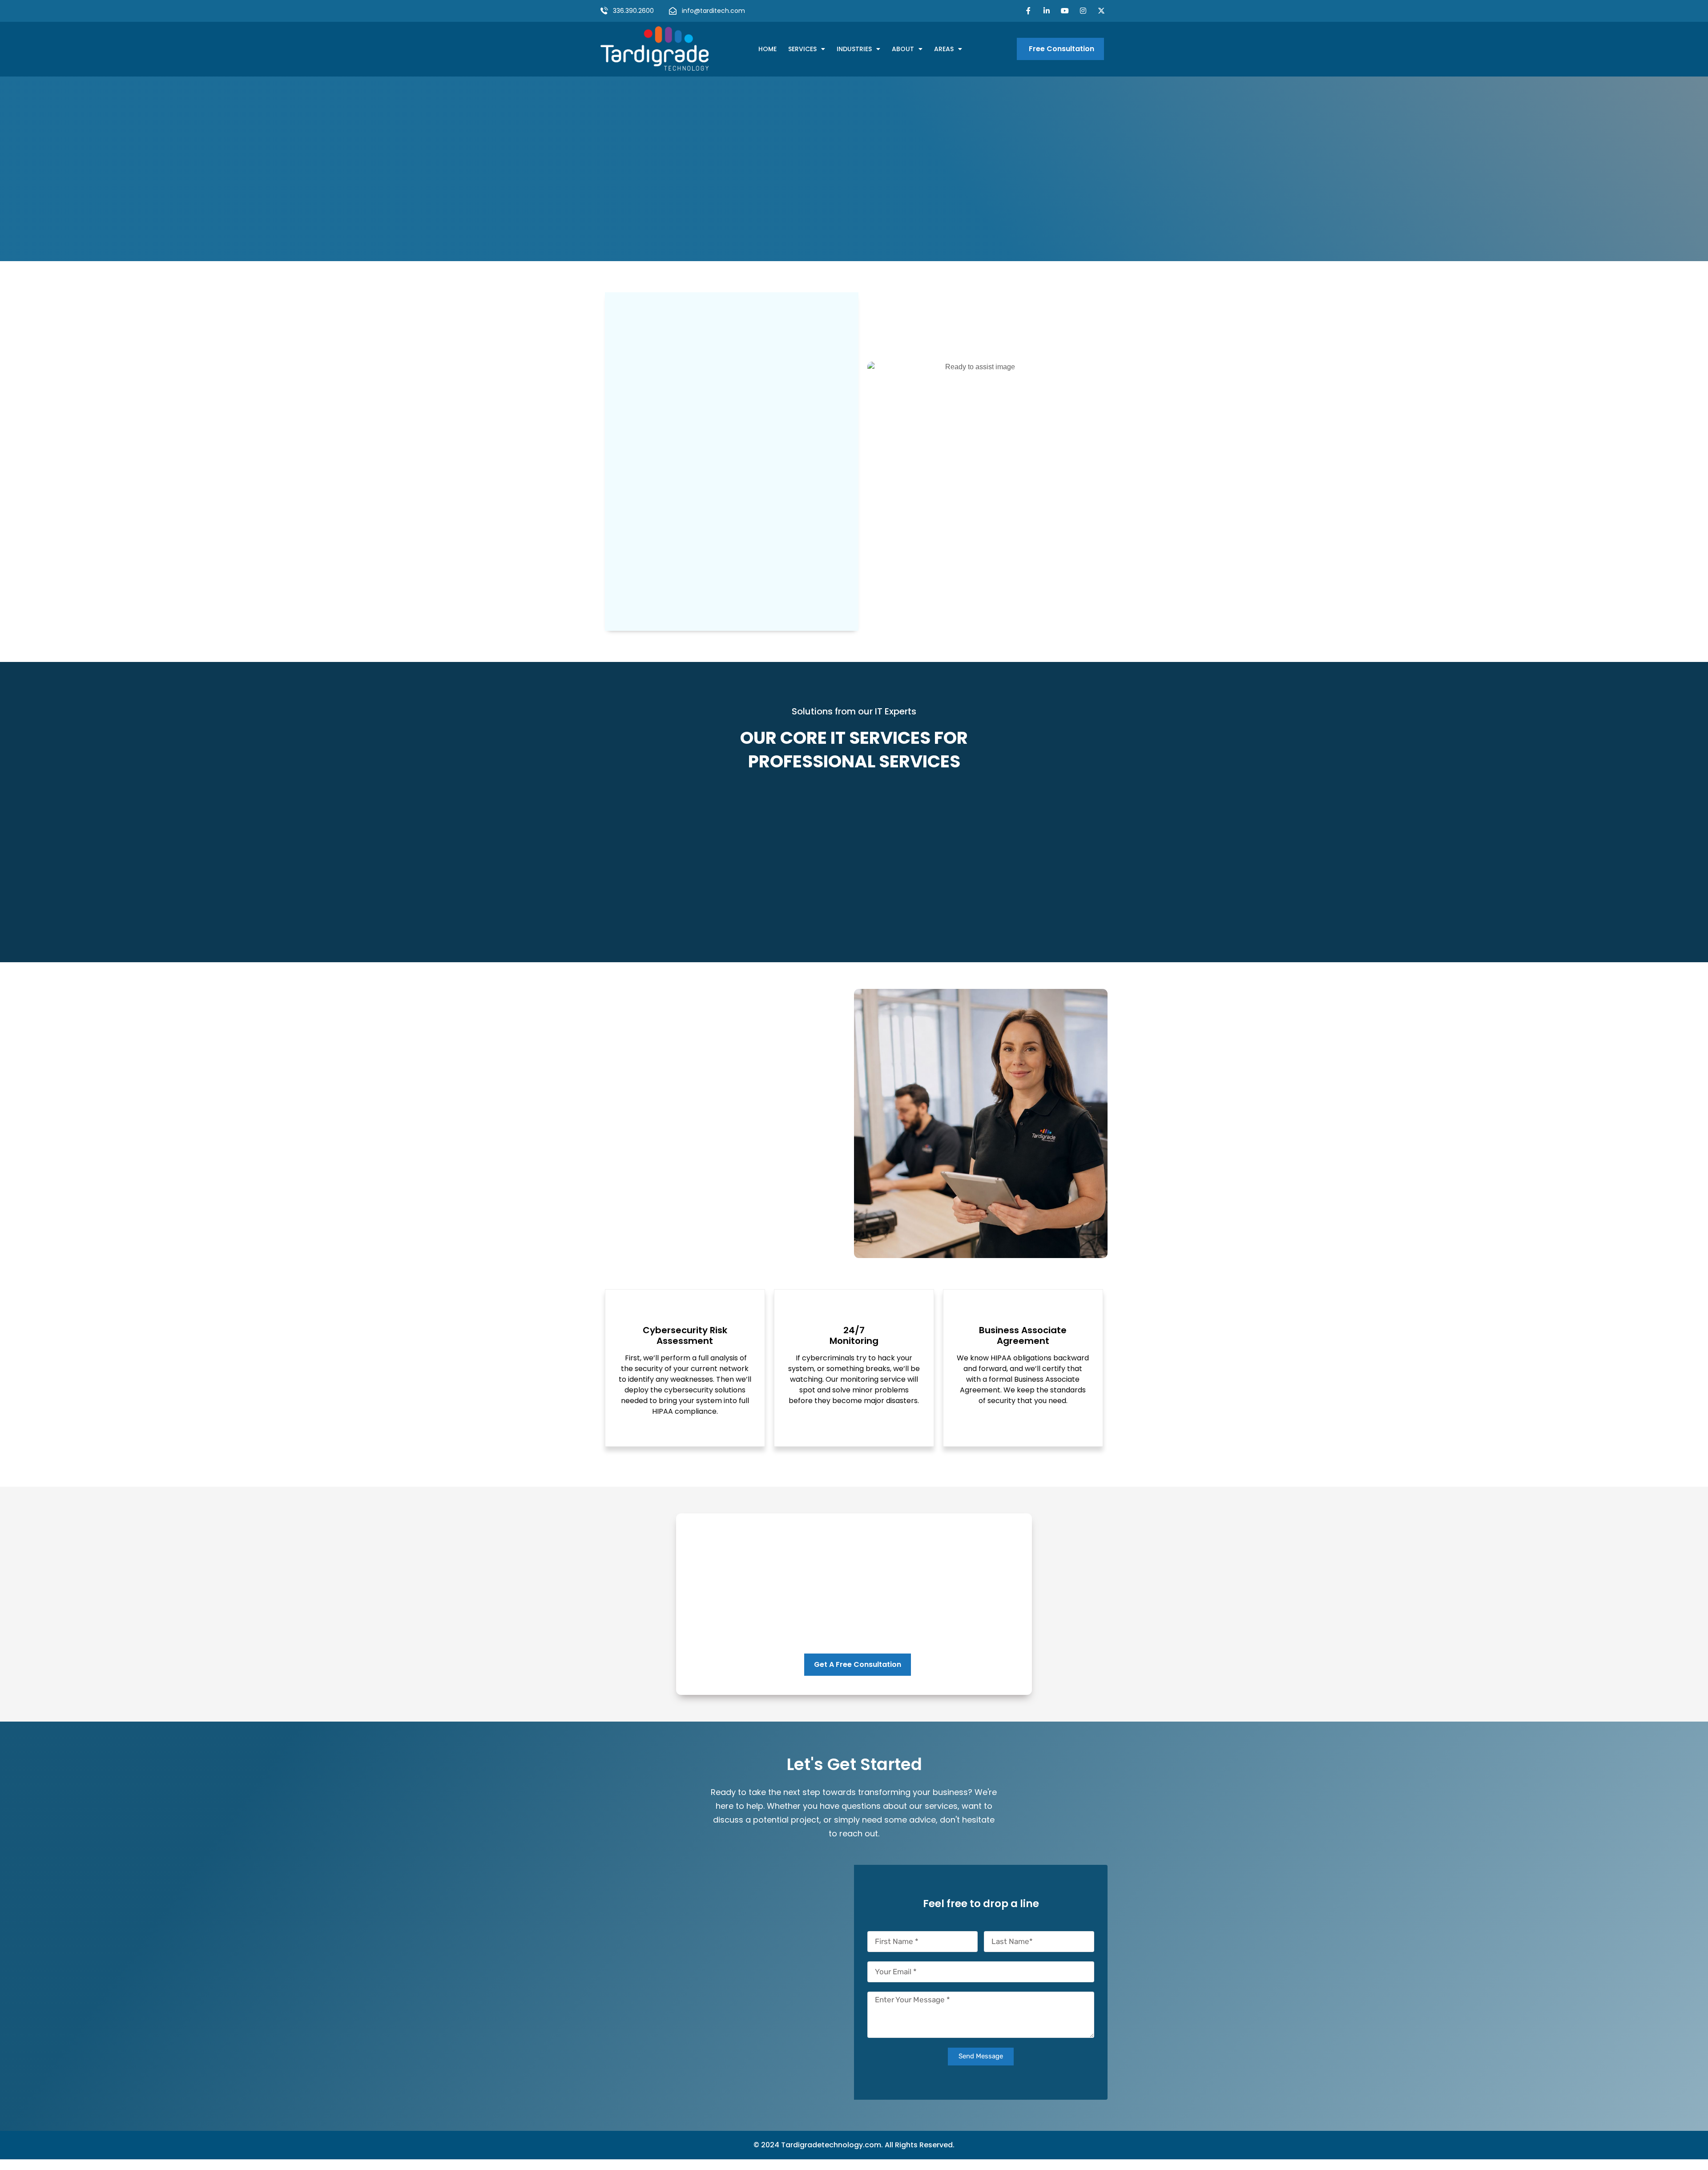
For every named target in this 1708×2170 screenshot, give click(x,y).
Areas (944, 49)
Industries (854, 49)
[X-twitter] (1101, 11)
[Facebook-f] (1029, 11)
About (903, 49)
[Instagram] (1083, 11)
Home (767, 49)
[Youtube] (1065, 11)
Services (802, 49)
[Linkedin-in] (1047, 11)
